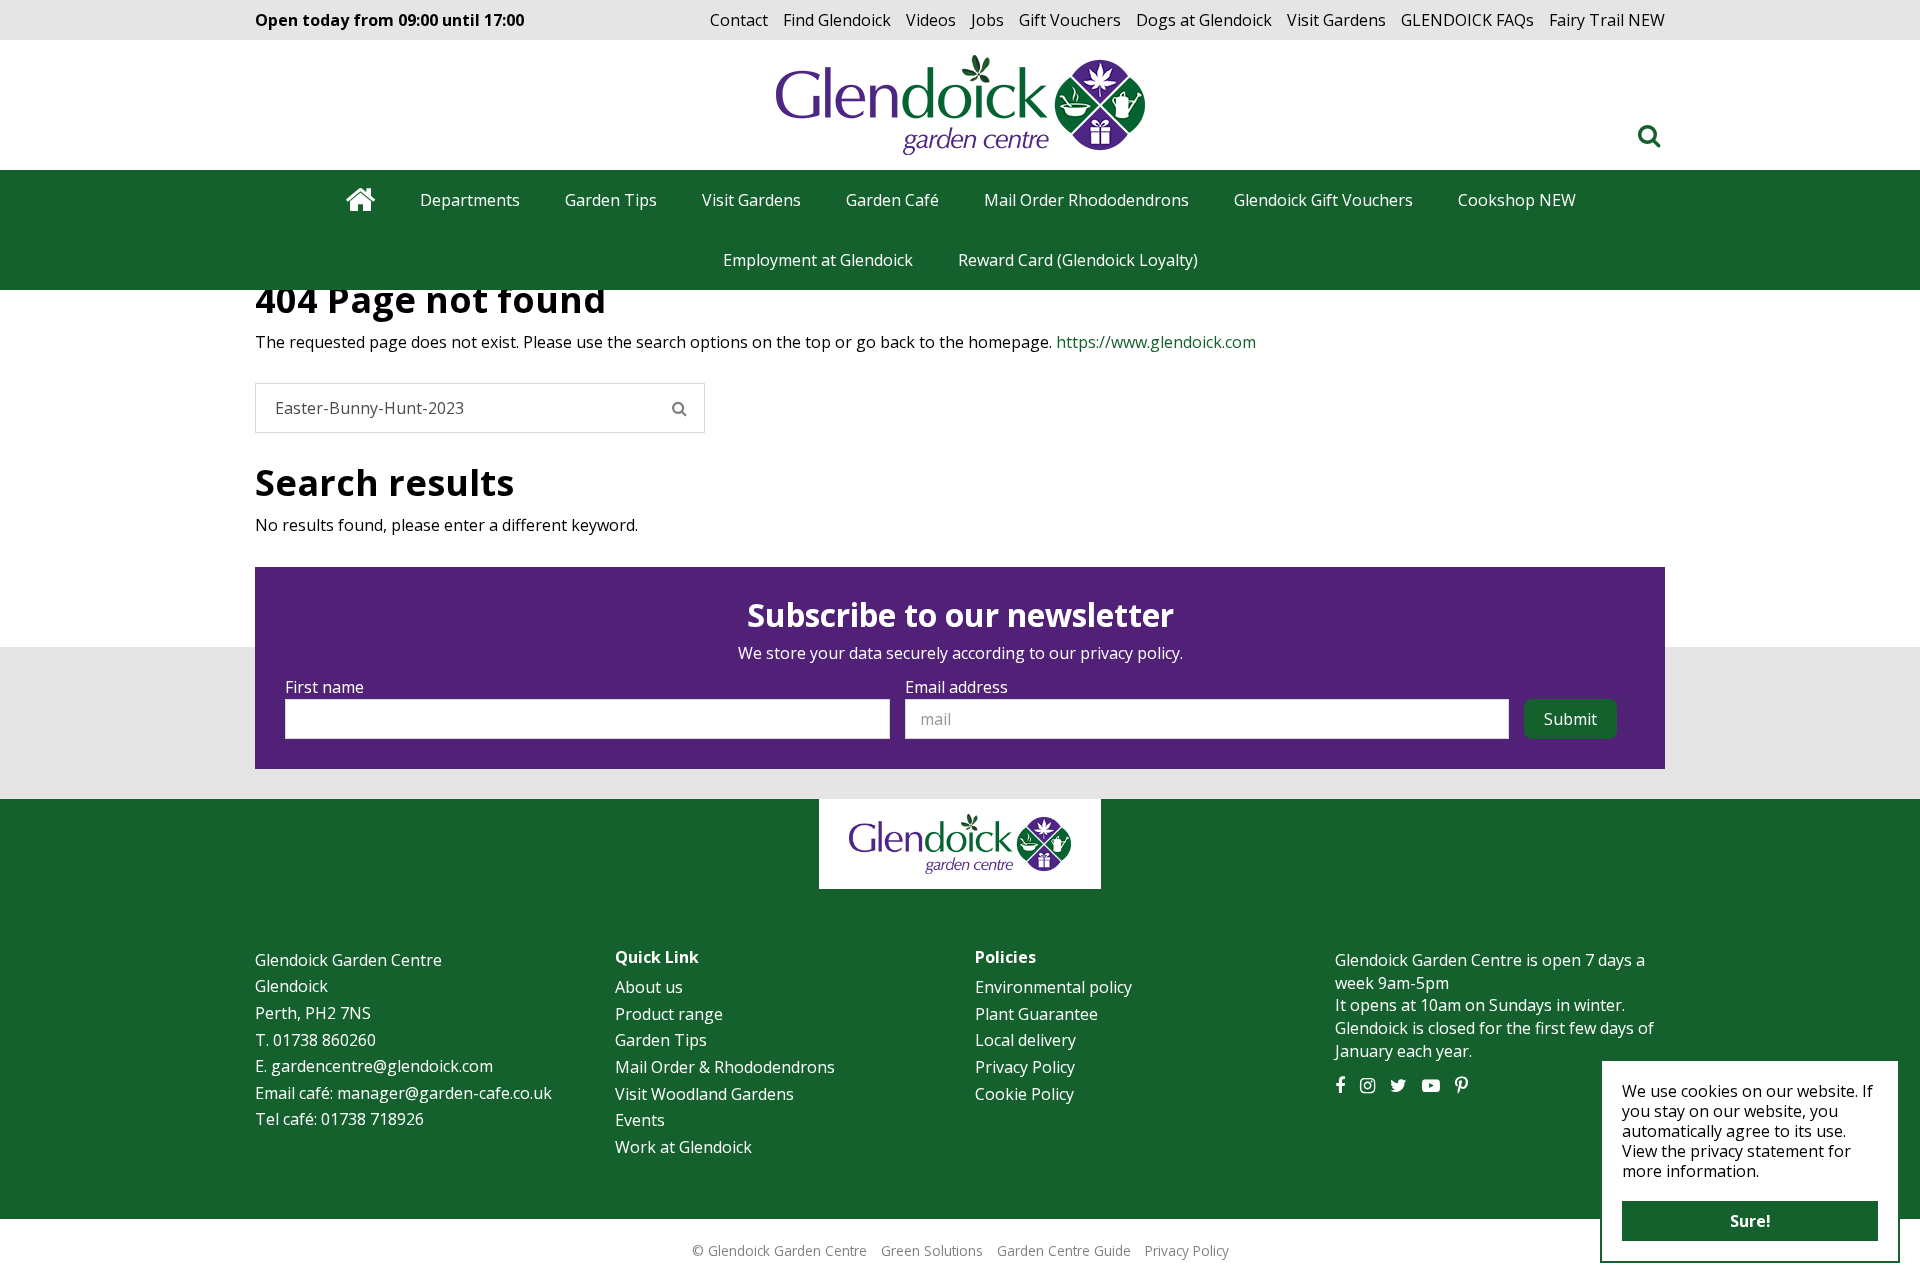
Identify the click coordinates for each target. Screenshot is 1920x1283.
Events (640, 1120)
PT (1461, 1086)
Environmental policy (1053, 987)
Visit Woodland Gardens (704, 1094)
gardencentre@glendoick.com (382, 1066)
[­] (1653, 135)
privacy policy (1130, 653)
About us (649, 987)
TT (1398, 1086)
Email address (956, 687)
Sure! (1750, 1221)
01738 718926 (372, 1119)
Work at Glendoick (683, 1147)
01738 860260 (324, 1040)
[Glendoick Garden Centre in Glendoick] (960, 105)
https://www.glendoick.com (1156, 342)
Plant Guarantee (1036, 1014)
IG (1367, 1086)
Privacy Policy (1025, 1067)
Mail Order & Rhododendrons (725, 1067)
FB (1340, 1086)
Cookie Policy (1024, 1094)
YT (1431, 1086)
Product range (669, 1014)
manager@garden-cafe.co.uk (444, 1093)
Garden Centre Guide (1064, 1250)
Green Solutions (932, 1250)
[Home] (359, 200)
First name (324, 687)
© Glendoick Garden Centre (779, 1250)
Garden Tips (661, 1040)
